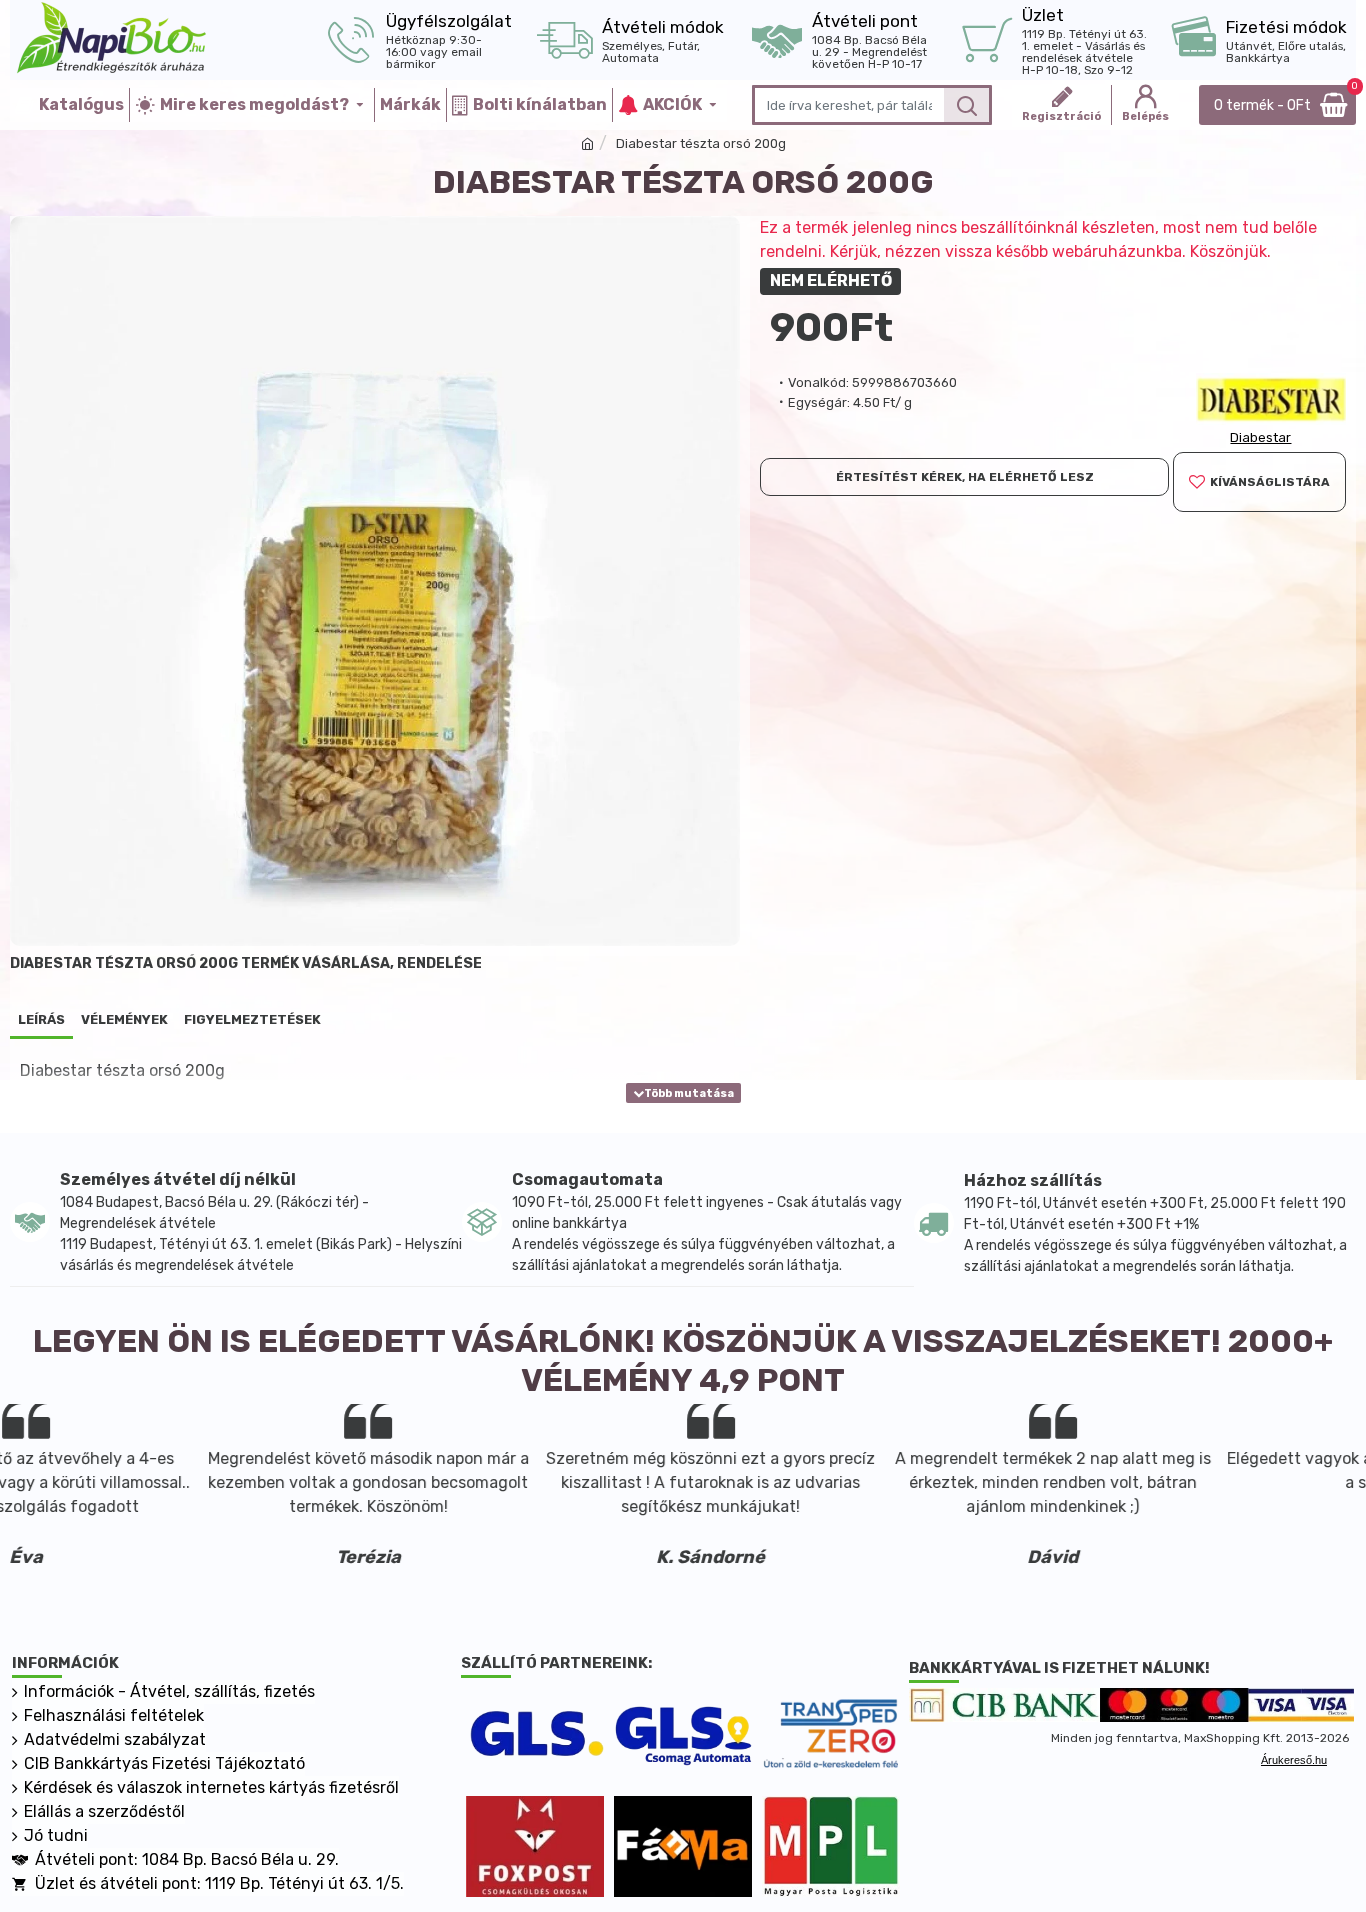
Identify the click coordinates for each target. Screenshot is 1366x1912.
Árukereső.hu (1294, 1760)
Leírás (41, 1019)
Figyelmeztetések (252, 1019)
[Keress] (966, 105)
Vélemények (124, 1019)
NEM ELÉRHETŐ (831, 280)
